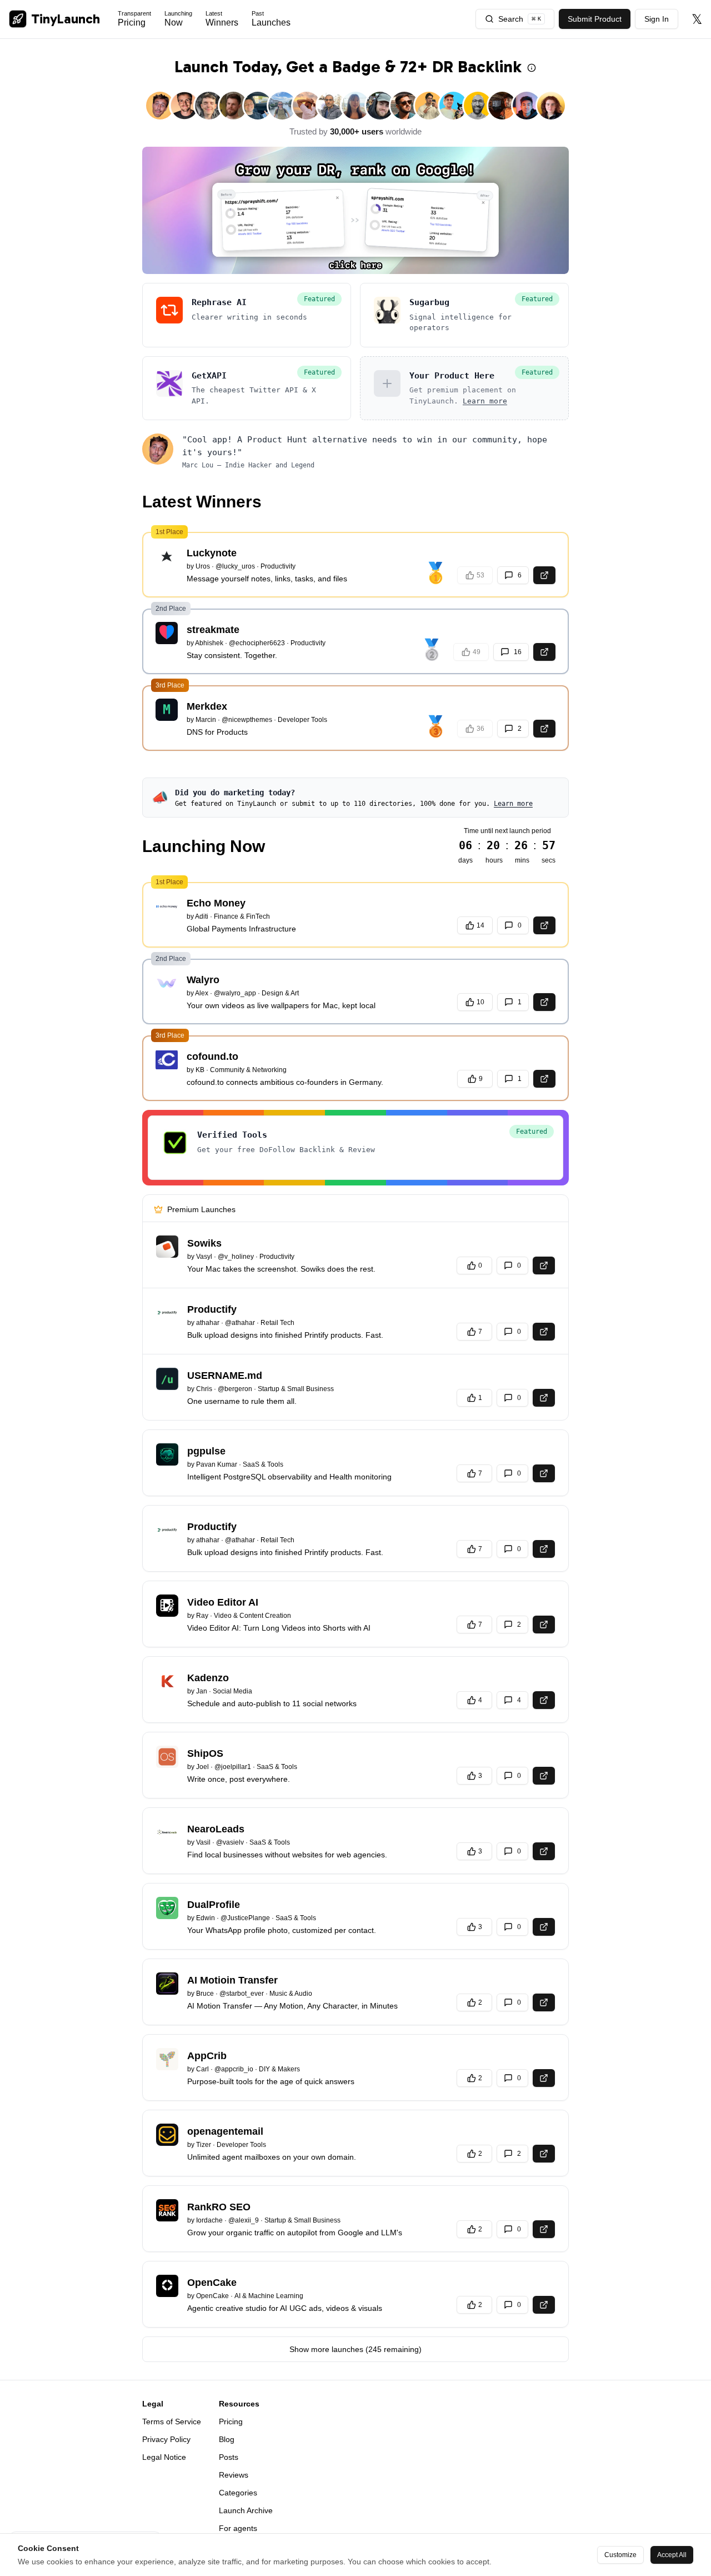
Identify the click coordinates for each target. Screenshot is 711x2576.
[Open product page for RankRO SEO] (544, 2229)
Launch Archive (246, 2510)
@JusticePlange (245, 1918)
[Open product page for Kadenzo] (544, 1700)
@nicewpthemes (247, 720)
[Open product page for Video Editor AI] (544, 1625)
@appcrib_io (234, 2069)
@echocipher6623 (257, 643)
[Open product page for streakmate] (544, 652)
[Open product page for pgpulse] (544, 1473)
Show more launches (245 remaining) (355, 2349)
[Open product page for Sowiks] (544, 1265)
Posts (229, 2457)
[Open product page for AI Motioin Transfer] (544, 2002)
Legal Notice (164, 2457)
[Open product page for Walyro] (544, 1002)
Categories (238, 2493)
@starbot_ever (242, 1994)
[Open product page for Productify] (544, 1332)
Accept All (672, 2555)
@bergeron (235, 1389)
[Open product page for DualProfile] (544, 1927)
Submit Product (595, 19)
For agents (238, 2528)
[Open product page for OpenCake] (544, 2305)
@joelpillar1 (233, 1767)
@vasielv (230, 1842)
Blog (227, 2439)
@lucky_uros (235, 566)
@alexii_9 (244, 2220)
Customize (620, 2555)
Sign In (657, 19)
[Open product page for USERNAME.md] (544, 1398)
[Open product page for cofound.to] (544, 1079)
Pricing (231, 2421)
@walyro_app (235, 993)
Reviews (234, 2475)
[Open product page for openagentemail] (544, 2154)
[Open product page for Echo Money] (544, 925)
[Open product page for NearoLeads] (544, 1851)
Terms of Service (172, 2421)
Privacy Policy (166, 2439)
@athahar (240, 1323)
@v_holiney (236, 1257)
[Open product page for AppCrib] (544, 2078)
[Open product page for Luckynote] (544, 575)
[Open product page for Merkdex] (544, 729)
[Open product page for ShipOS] (544, 1776)
